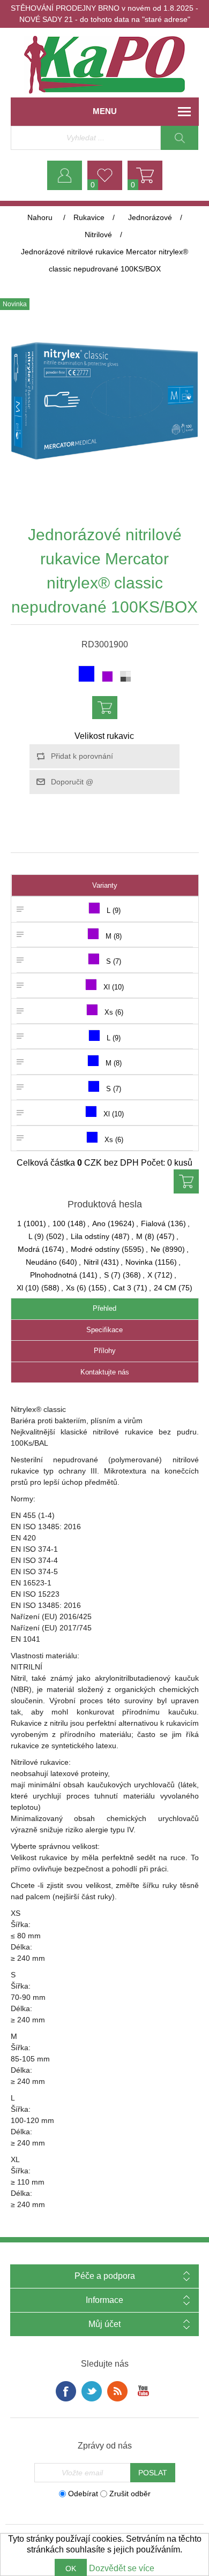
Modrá (29, 1249)
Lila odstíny (90, 1236)
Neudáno (41, 1262)
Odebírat (83, 2494)
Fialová (153, 1223)
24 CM (165, 1288)
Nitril (91, 1262)
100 (59, 1223)
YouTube (143, 2391)
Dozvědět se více (122, 2568)
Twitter (92, 2391)
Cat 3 (122, 1288)
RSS (117, 2391)
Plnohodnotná (54, 1275)
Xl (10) (28, 1288)
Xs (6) (76, 1288)
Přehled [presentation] (104, 1308)
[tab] (105, 1309)
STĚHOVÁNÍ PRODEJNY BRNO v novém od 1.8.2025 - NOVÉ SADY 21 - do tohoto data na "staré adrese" (104, 14)
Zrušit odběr (130, 2494)
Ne (155, 1249)
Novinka (139, 1262)
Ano (99, 1223)
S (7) (112, 1275)
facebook (66, 2391)
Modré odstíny (95, 1249)
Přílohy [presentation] (105, 1351)
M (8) (145, 1236)
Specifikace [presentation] (104, 1330)
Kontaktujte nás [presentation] (105, 1372)
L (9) (36, 1236)
